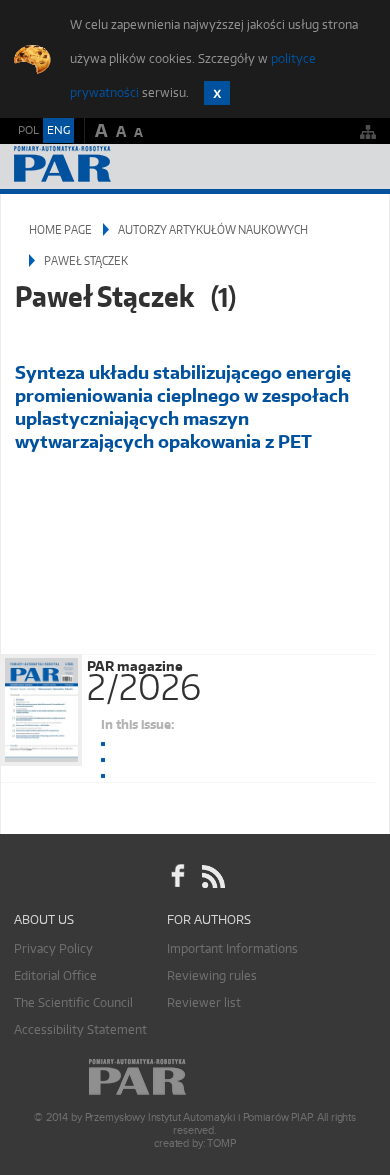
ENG (58, 130)
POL (28, 130)
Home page (60, 229)
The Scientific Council (73, 1002)
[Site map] (368, 131)
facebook (178, 877)
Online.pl (195, 1077)
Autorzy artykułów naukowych (213, 229)
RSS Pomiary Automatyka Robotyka (212, 877)
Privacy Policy (53, 948)
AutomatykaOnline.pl (122, 166)
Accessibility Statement (80, 1029)
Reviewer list (204, 1002)
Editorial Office (55, 975)
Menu (355, 166)
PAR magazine (144, 677)
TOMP (221, 1143)
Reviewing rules (212, 975)
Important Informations (232, 948)
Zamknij (217, 93)
